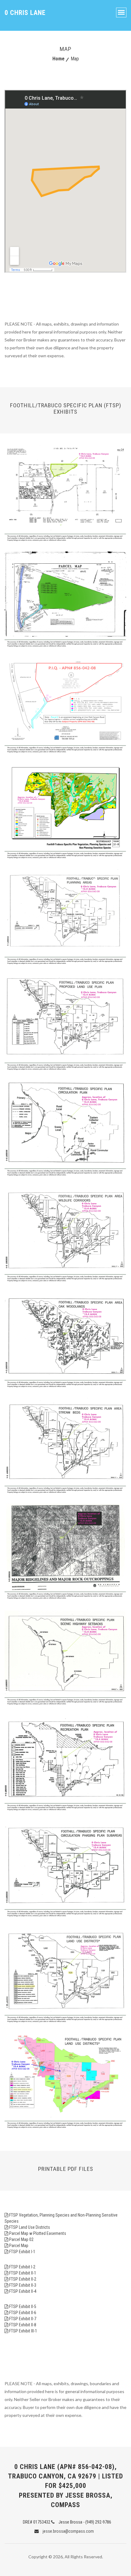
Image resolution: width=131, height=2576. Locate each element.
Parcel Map (19, 2246)
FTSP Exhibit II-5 (23, 2307)
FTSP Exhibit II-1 (23, 2273)
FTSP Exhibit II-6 (23, 2313)
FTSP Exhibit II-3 (23, 2285)
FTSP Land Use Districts (30, 2227)
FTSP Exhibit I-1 (22, 2252)
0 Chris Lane (25, 13)
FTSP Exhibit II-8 (23, 2325)
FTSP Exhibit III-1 (23, 2331)
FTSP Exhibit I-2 (22, 2267)
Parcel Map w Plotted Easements (38, 2233)
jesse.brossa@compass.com (68, 2531)
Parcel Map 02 (21, 2239)
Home (58, 59)
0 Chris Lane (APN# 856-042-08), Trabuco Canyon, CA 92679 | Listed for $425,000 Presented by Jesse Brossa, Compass (65, 2486)
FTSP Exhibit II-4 (23, 2291)
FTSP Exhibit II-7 (23, 2319)
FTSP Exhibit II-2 (23, 2279)
